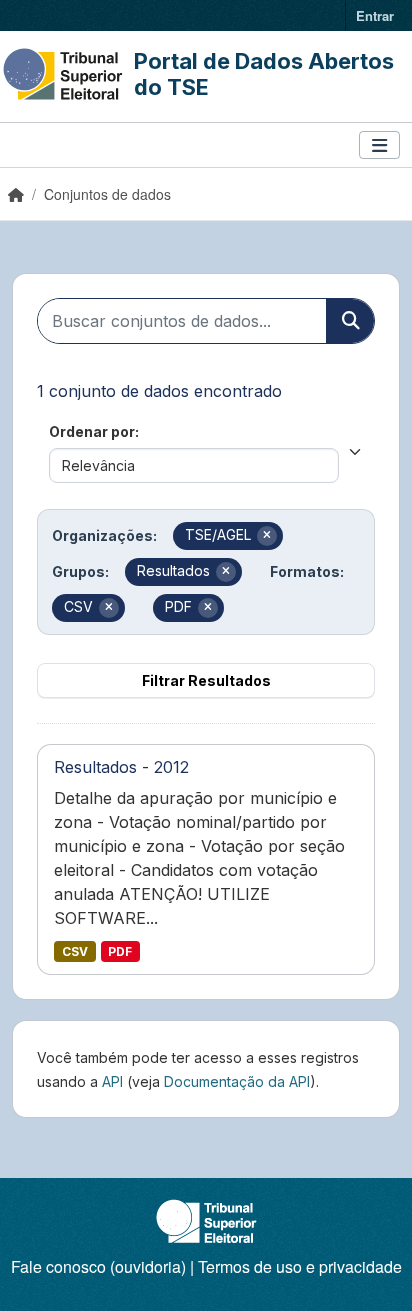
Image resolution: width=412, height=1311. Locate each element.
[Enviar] (350, 321)
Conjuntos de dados (107, 194)
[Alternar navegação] (379, 145)
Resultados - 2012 (121, 767)
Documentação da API (237, 1081)
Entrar (375, 15)
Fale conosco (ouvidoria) (98, 1266)
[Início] (16, 194)
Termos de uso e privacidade (300, 1266)
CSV (75, 951)
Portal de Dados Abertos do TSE (264, 74)
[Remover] (267, 536)
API (112, 1081)
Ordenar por (92, 431)
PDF (120, 951)
